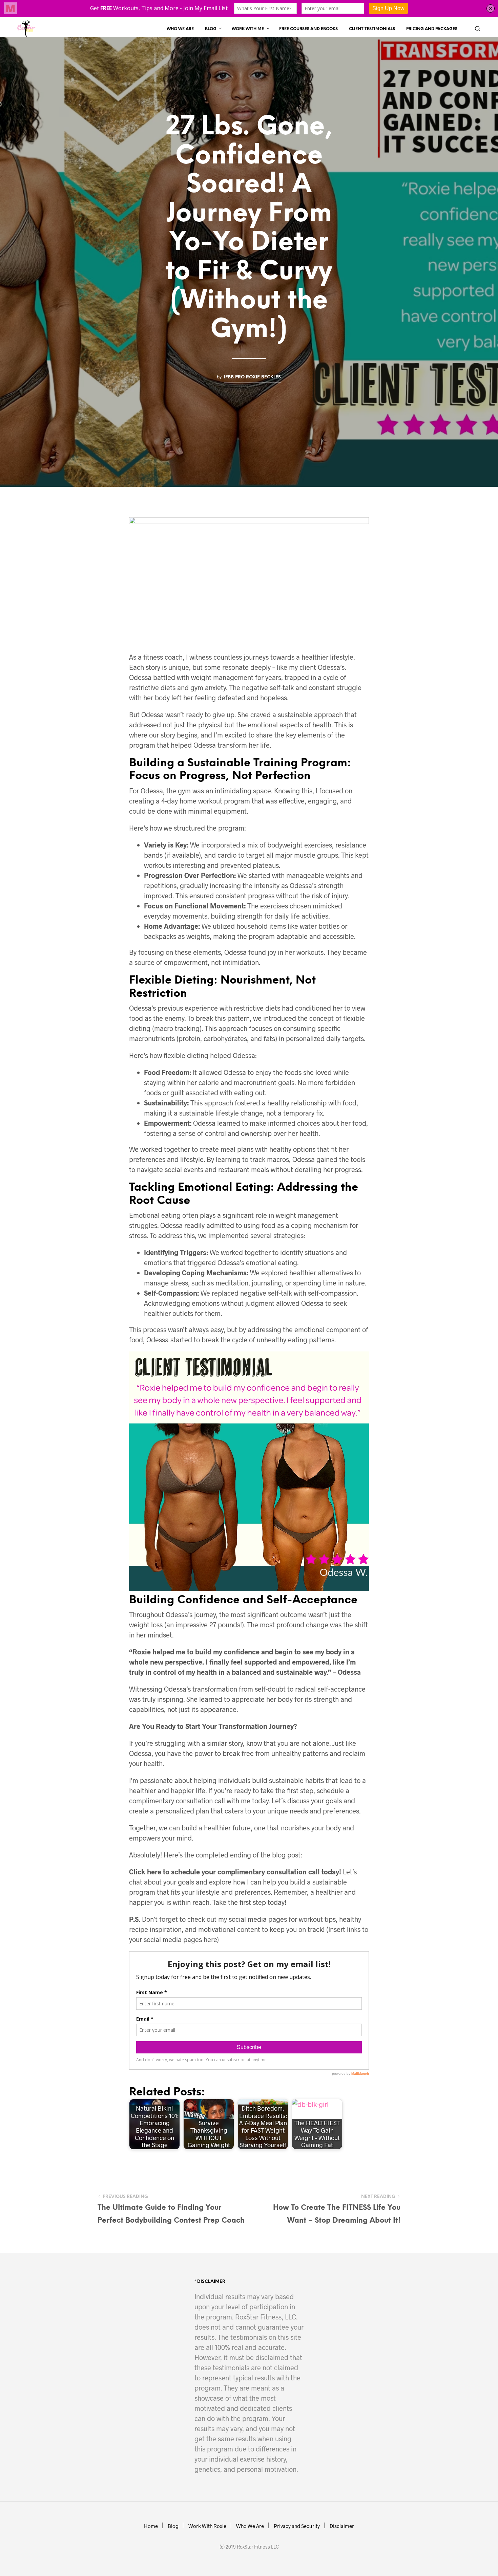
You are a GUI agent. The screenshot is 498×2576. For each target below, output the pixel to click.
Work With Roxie (207, 2526)
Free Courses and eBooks (308, 29)
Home (151, 2526)
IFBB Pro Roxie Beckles (252, 377)
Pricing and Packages (432, 29)
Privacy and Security (297, 2526)
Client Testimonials (372, 29)
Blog (211, 29)
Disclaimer (342, 2526)
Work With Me (248, 29)
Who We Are (180, 29)
